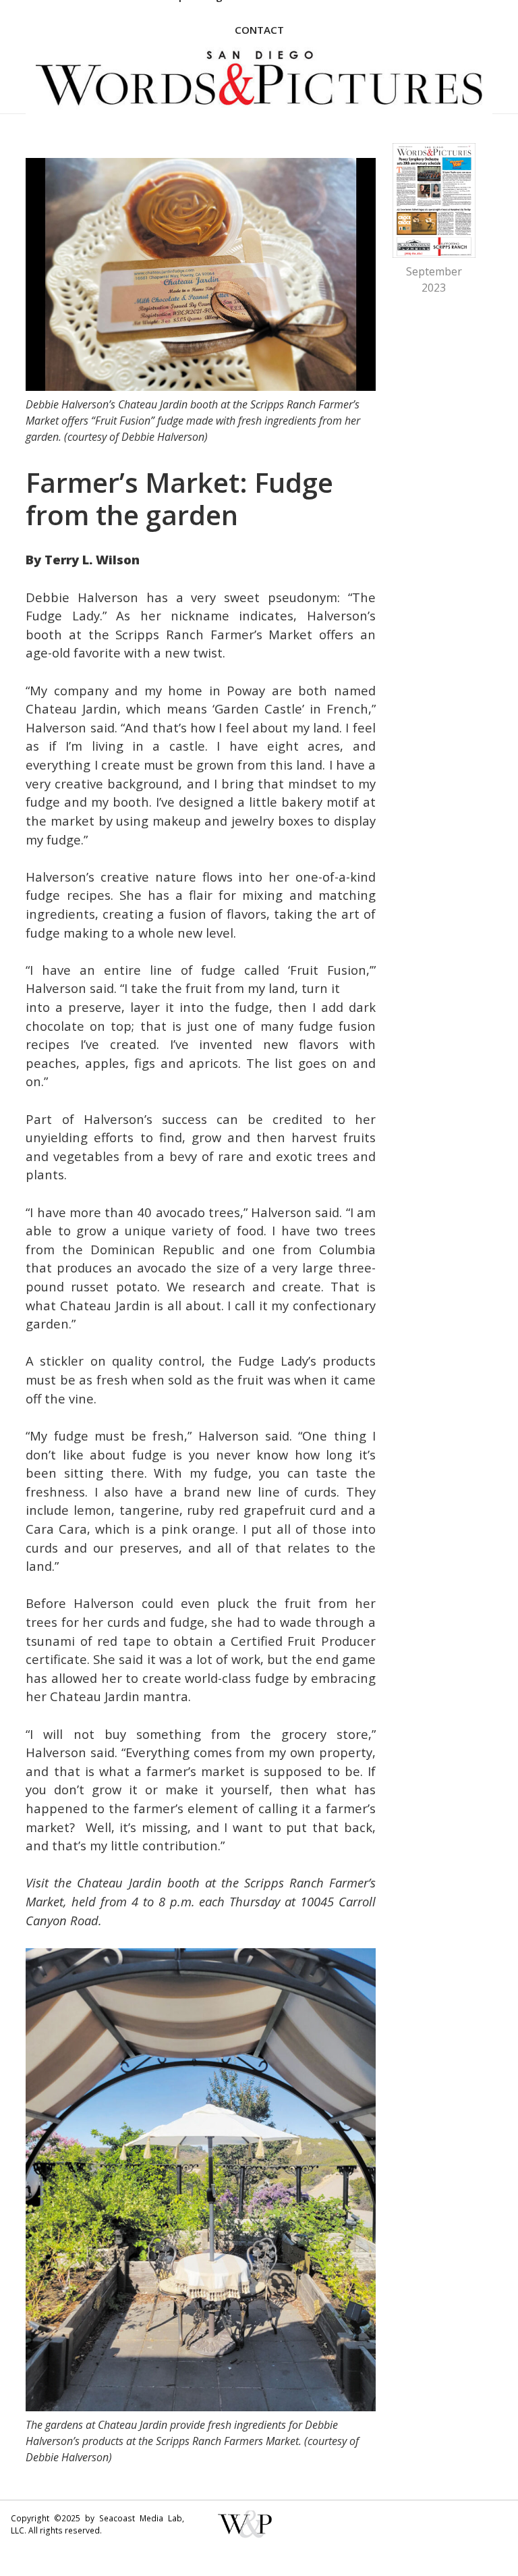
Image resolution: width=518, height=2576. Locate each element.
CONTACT (259, 30)
